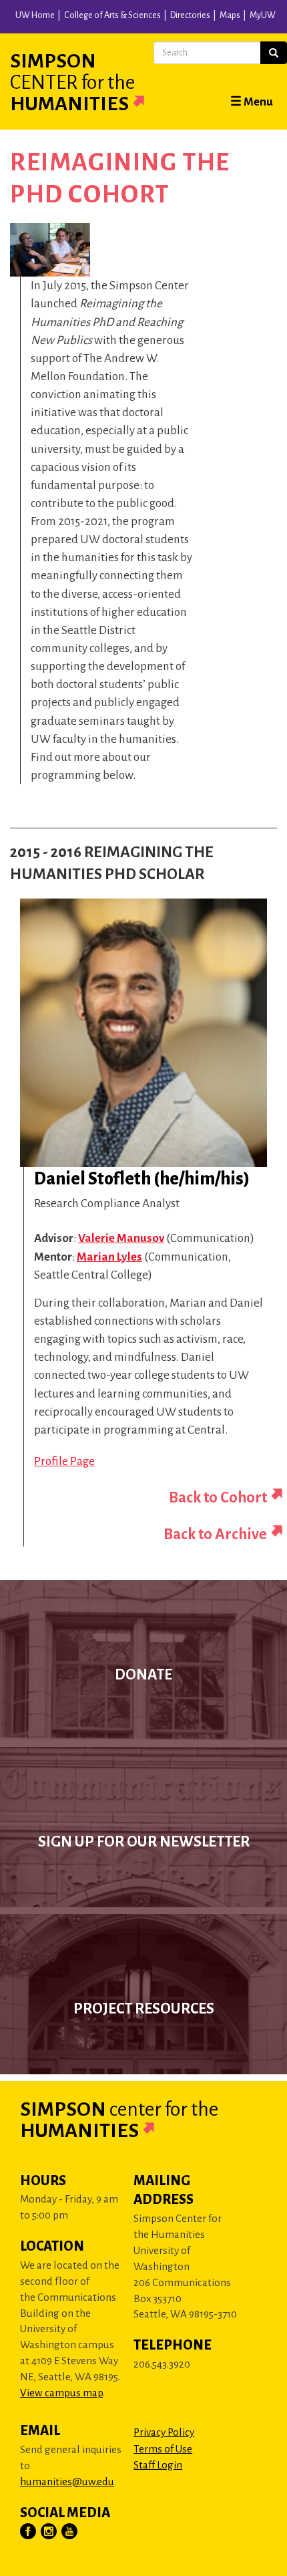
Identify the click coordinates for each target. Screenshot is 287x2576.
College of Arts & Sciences (112, 15)
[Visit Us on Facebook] (29, 2532)
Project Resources (144, 2009)
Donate (143, 1675)
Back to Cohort (218, 1497)
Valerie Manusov (121, 1238)
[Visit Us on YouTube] (70, 2532)
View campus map (61, 2393)
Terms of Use (163, 2449)
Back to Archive (215, 1534)
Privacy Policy (164, 2432)
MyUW (263, 15)
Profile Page (64, 1461)
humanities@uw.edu (67, 2481)
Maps (230, 15)
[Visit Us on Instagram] (49, 2532)
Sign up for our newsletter (144, 1842)
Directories (190, 15)
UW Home (35, 15)
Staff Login (158, 2465)
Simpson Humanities (72, 82)
